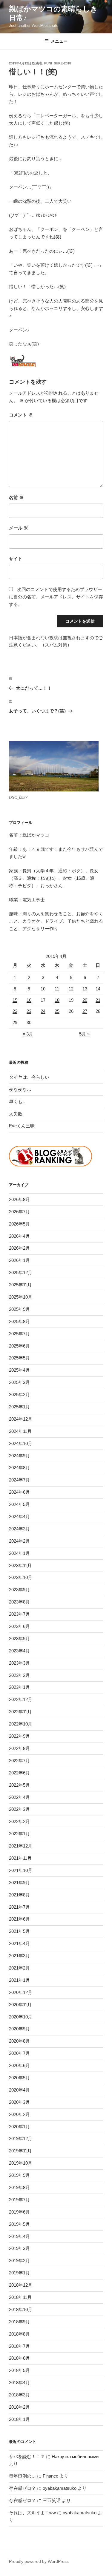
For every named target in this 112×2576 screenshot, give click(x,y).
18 (57, 1000)
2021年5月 (19, 1931)
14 (98, 989)
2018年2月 (19, 2407)
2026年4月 (19, 1236)
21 (98, 1000)
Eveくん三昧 (22, 1126)
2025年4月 (19, 1370)
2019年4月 (19, 2236)
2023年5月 (19, 1639)
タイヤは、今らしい (29, 1077)
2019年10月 (21, 2163)
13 (85, 989)
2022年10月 (21, 1724)
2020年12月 (21, 1992)
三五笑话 (52, 2500)
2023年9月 (19, 1590)
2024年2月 (19, 1541)
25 (57, 1011)
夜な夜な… (20, 1089)
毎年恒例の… (22, 2476)
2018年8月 (19, 2334)
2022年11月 (20, 1712)
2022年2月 (19, 1821)
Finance (50, 2476)
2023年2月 (19, 1675)
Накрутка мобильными (75, 2457)
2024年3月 (19, 1529)
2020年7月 (19, 2053)
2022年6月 (19, 1773)
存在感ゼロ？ (22, 2488)
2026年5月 (19, 1224)
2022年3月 (19, 1809)
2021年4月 (19, 1943)
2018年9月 (19, 2322)
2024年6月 (19, 1492)
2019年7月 (19, 2200)
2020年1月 (19, 2127)
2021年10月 (21, 1870)
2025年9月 (19, 1309)
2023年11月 (20, 1565)
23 (29, 1011)
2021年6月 (19, 1919)
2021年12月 (21, 1846)
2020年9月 (19, 2029)
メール (19, 528)
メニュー (59, 41)
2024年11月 (20, 1431)
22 (15, 1011)
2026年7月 (19, 1212)
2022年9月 (19, 1736)
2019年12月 (21, 2139)
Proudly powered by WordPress (39, 2561)
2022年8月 (19, 1748)
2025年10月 (21, 1297)
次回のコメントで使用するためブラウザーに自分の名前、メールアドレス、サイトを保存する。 (56, 597)
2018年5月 (19, 2370)
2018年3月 (19, 2395)
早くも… (18, 1102)
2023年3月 (19, 1663)
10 (43, 989)
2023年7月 (19, 1614)
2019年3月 (19, 2248)
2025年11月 (20, 1285)
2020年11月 (20, 2005)
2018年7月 (19, 2346)
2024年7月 (19, 1480)
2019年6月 (19, 2212)
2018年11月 (20, 2297)
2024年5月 (19, 1504)
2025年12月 (21, 1272)
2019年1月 (19, 2273)
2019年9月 (19, 2175)
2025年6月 (19, 1346)
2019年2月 (19, 2261)
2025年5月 (19, 1358)
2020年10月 (21, 2017)
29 (15, 1022)
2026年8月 (19, 1199)
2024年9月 (19, 1456)
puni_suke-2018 (58, 63)
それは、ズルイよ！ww (32, 2513)
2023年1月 (19, 1687)
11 (57, 989)
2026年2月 (19, 1248)
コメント (21, 415)
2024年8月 (19, 1468)
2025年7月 (19, 1334)
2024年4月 (19, 1517)
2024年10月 (21, 1443)
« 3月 (28, 1034)
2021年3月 (19, 1956)
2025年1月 (19, 1407)
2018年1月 (19, 2419)
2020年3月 (19, 2102)
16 (29, 1000)
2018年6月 (19, 2358)
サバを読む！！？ (27, 2457)
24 (43, 1011)
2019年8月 (19, 2187)
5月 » (84, 1034)
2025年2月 (19, 1395)
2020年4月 (19, 2090)
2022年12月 (21, 1699)
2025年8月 (19, 1321)
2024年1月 (19, 1553)
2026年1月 (19, 1260)
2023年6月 (19, 1626)
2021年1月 (19, 1980)
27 (85, 1011)
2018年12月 (21, 2285)
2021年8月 (19, 1895)
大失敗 (16, 1114)
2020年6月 (19, 2065)
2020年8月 (19, 2041)
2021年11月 (20, 1858)
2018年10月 (21, 2309)
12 (71, 989)
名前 (16, 497)
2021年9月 (19, 1883)
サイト (16, 559)
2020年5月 (19, 2078)
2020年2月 (19, 2114)
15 (15, 1000)
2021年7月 (19, 1907)
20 (85, 1000)
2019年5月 (19, 2224)
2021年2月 (19, 1968)
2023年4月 (19, 1651)
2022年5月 (19, 1785)
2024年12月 (21, 1419)
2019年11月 (20, 2151)
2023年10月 (21, 1577)
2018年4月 (19, 2383)
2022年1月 (19, 1834)
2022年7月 (19, 1761)
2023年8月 (19, 1602)
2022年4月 (19, 1797)
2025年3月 (19, 1382)
